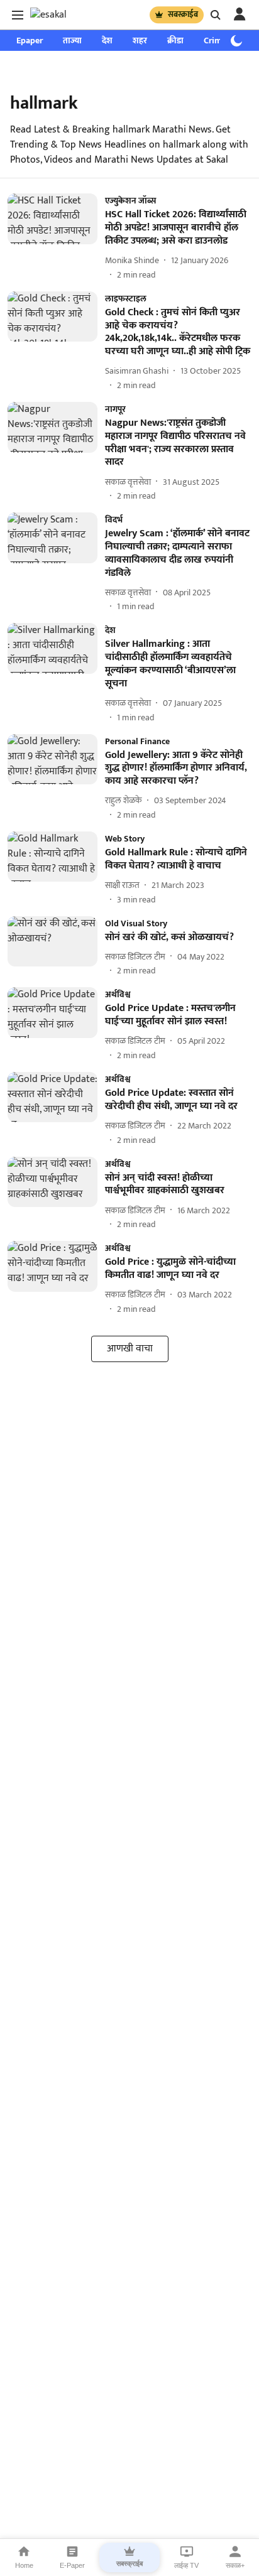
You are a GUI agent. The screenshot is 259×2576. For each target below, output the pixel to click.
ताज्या (72, 41)
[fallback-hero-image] (56, 237)
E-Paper (72, 2565)
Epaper (30, 41)
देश (107, 41)
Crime (215, 41)
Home (24, 2565)
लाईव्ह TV (186, 2565)
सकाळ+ (235, 2565)
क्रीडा (175, 41)
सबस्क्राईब (183, 14)
